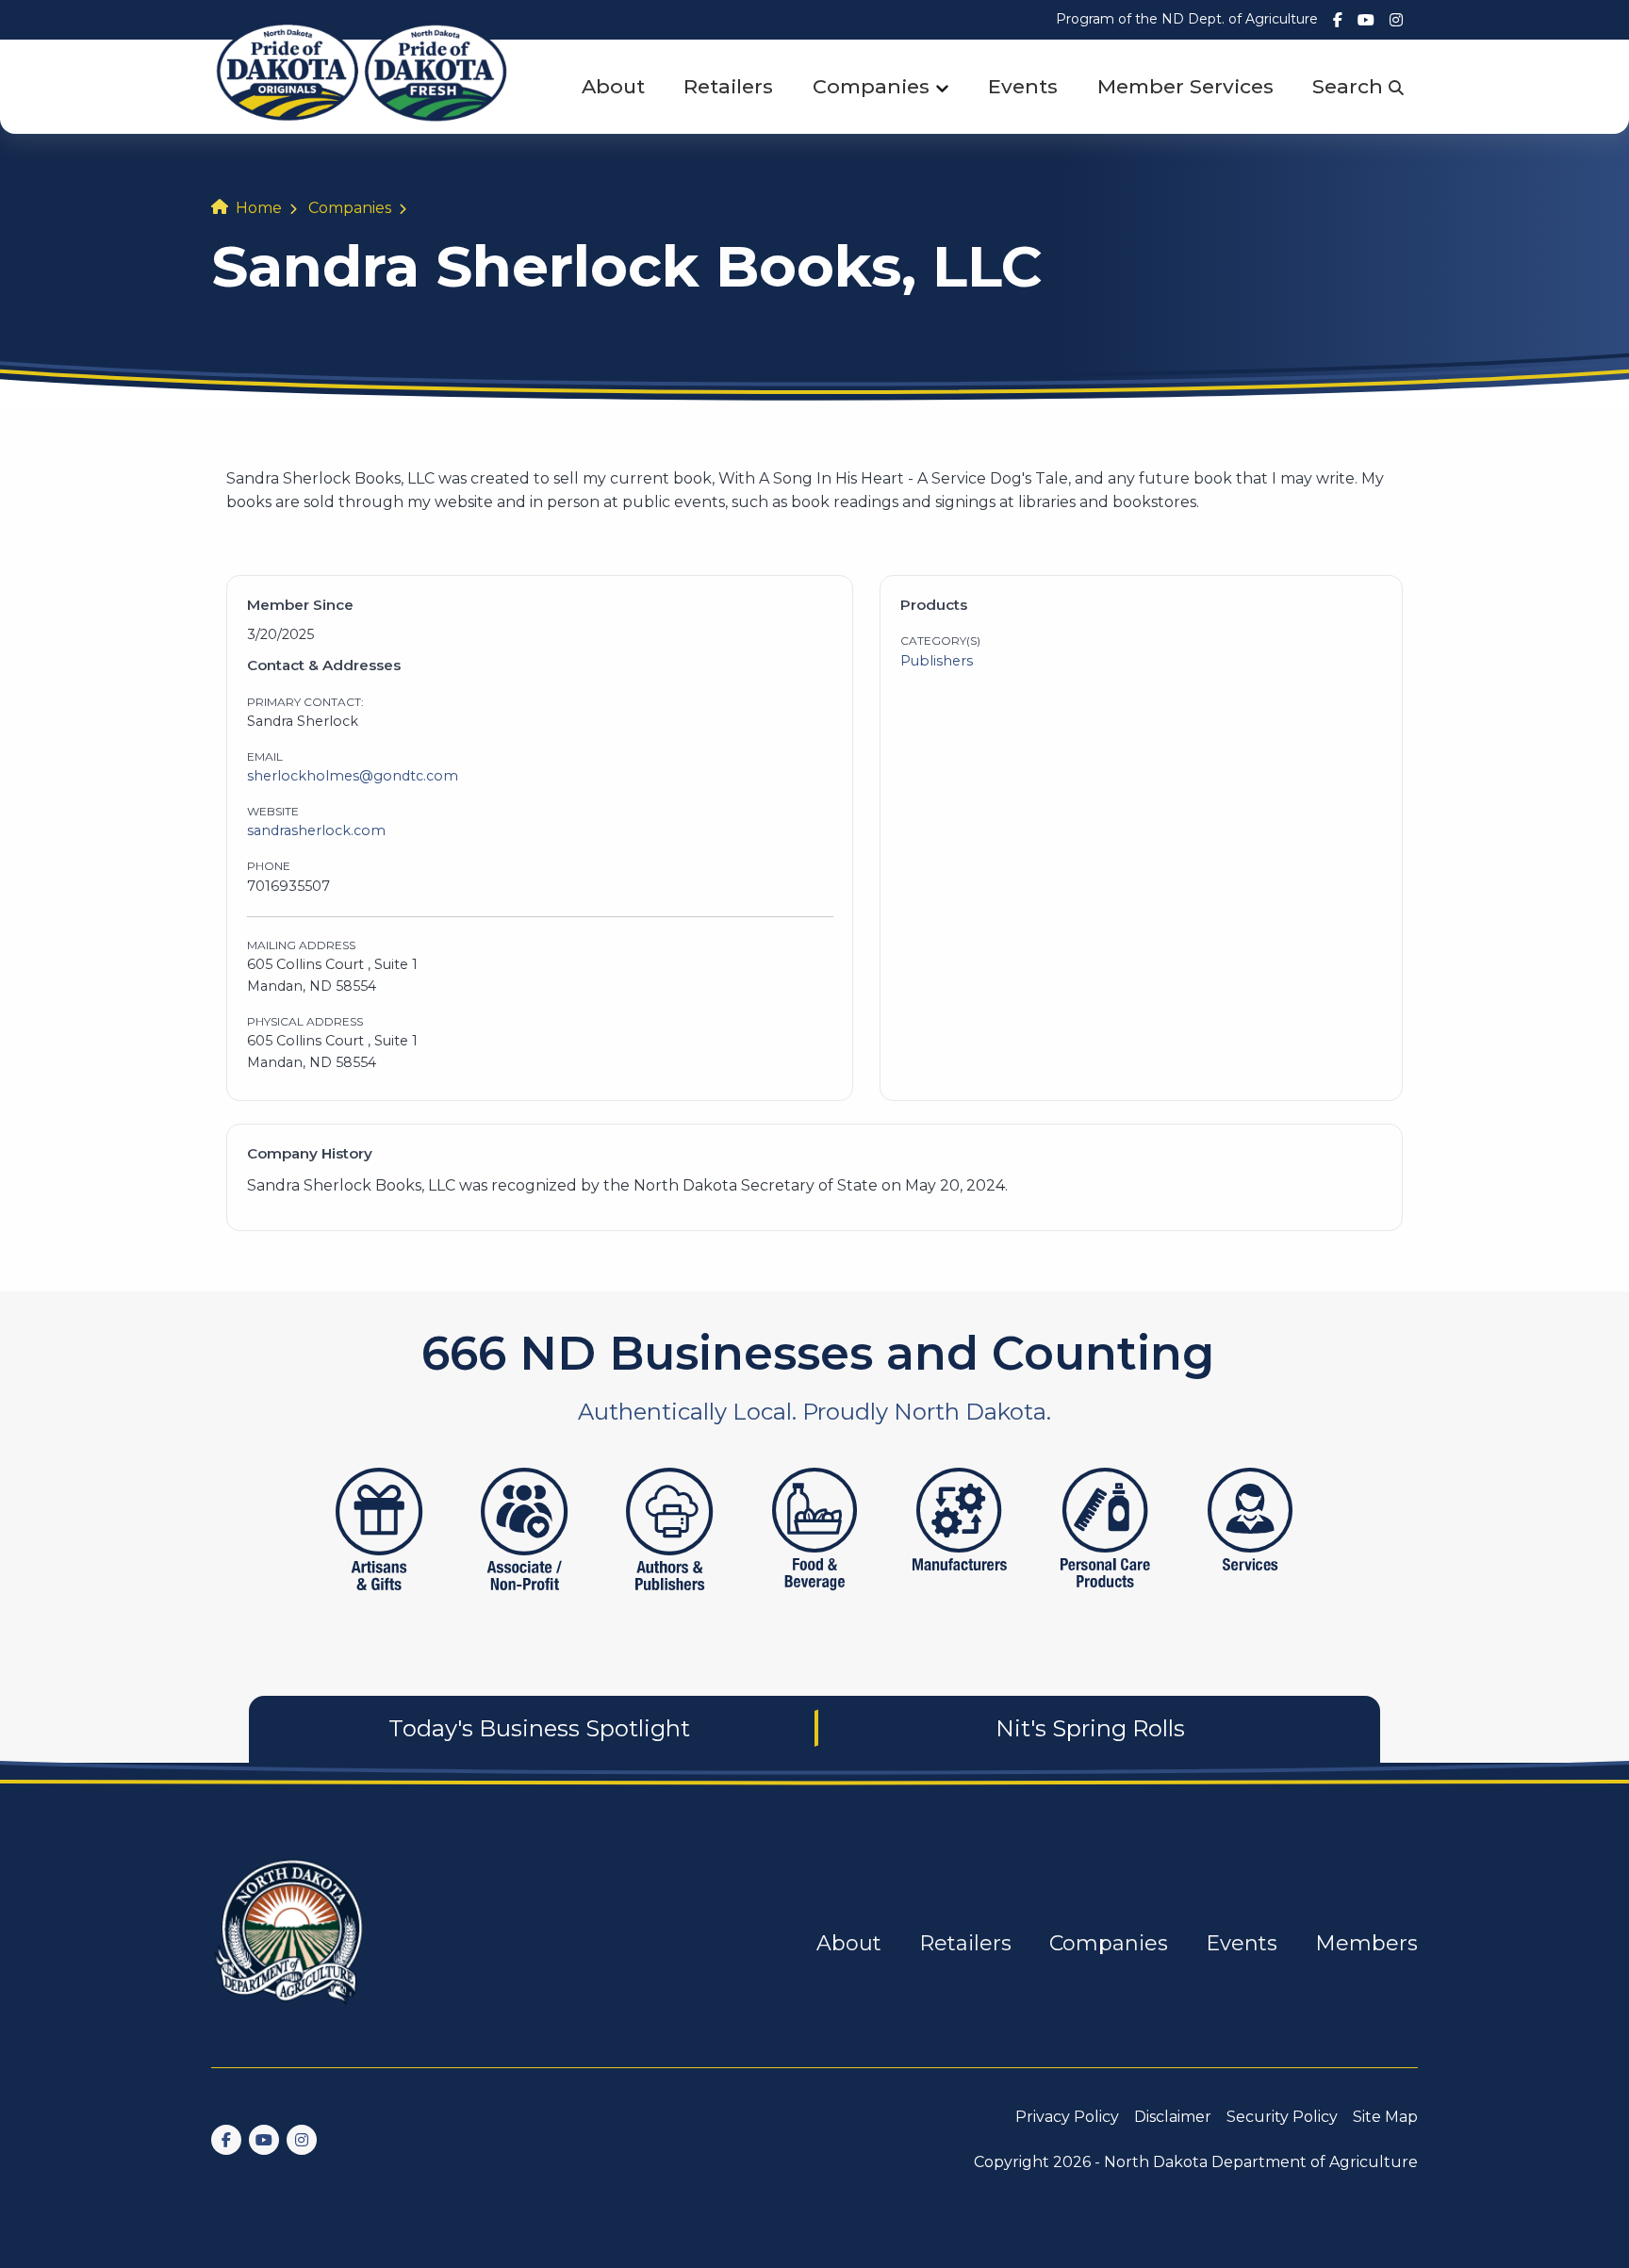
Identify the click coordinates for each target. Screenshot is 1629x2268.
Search (1350, 86)
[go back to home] (290, 1943)
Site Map (1385, 2117)
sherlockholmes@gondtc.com (353, 776)
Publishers (937, 661)
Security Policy (1282, 2117)
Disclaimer (1173, 2117)
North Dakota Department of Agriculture (1261, 2162)
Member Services (1185, 86)
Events (1023, 86)
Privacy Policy (1067, 2117)
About (613, 86)
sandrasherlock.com (316, 830)
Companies (871, 86)
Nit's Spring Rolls (1090, 1728)
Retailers (728, 86)
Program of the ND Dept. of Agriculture (1187, 19)
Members (1366, 1943)
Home (259, 208)
